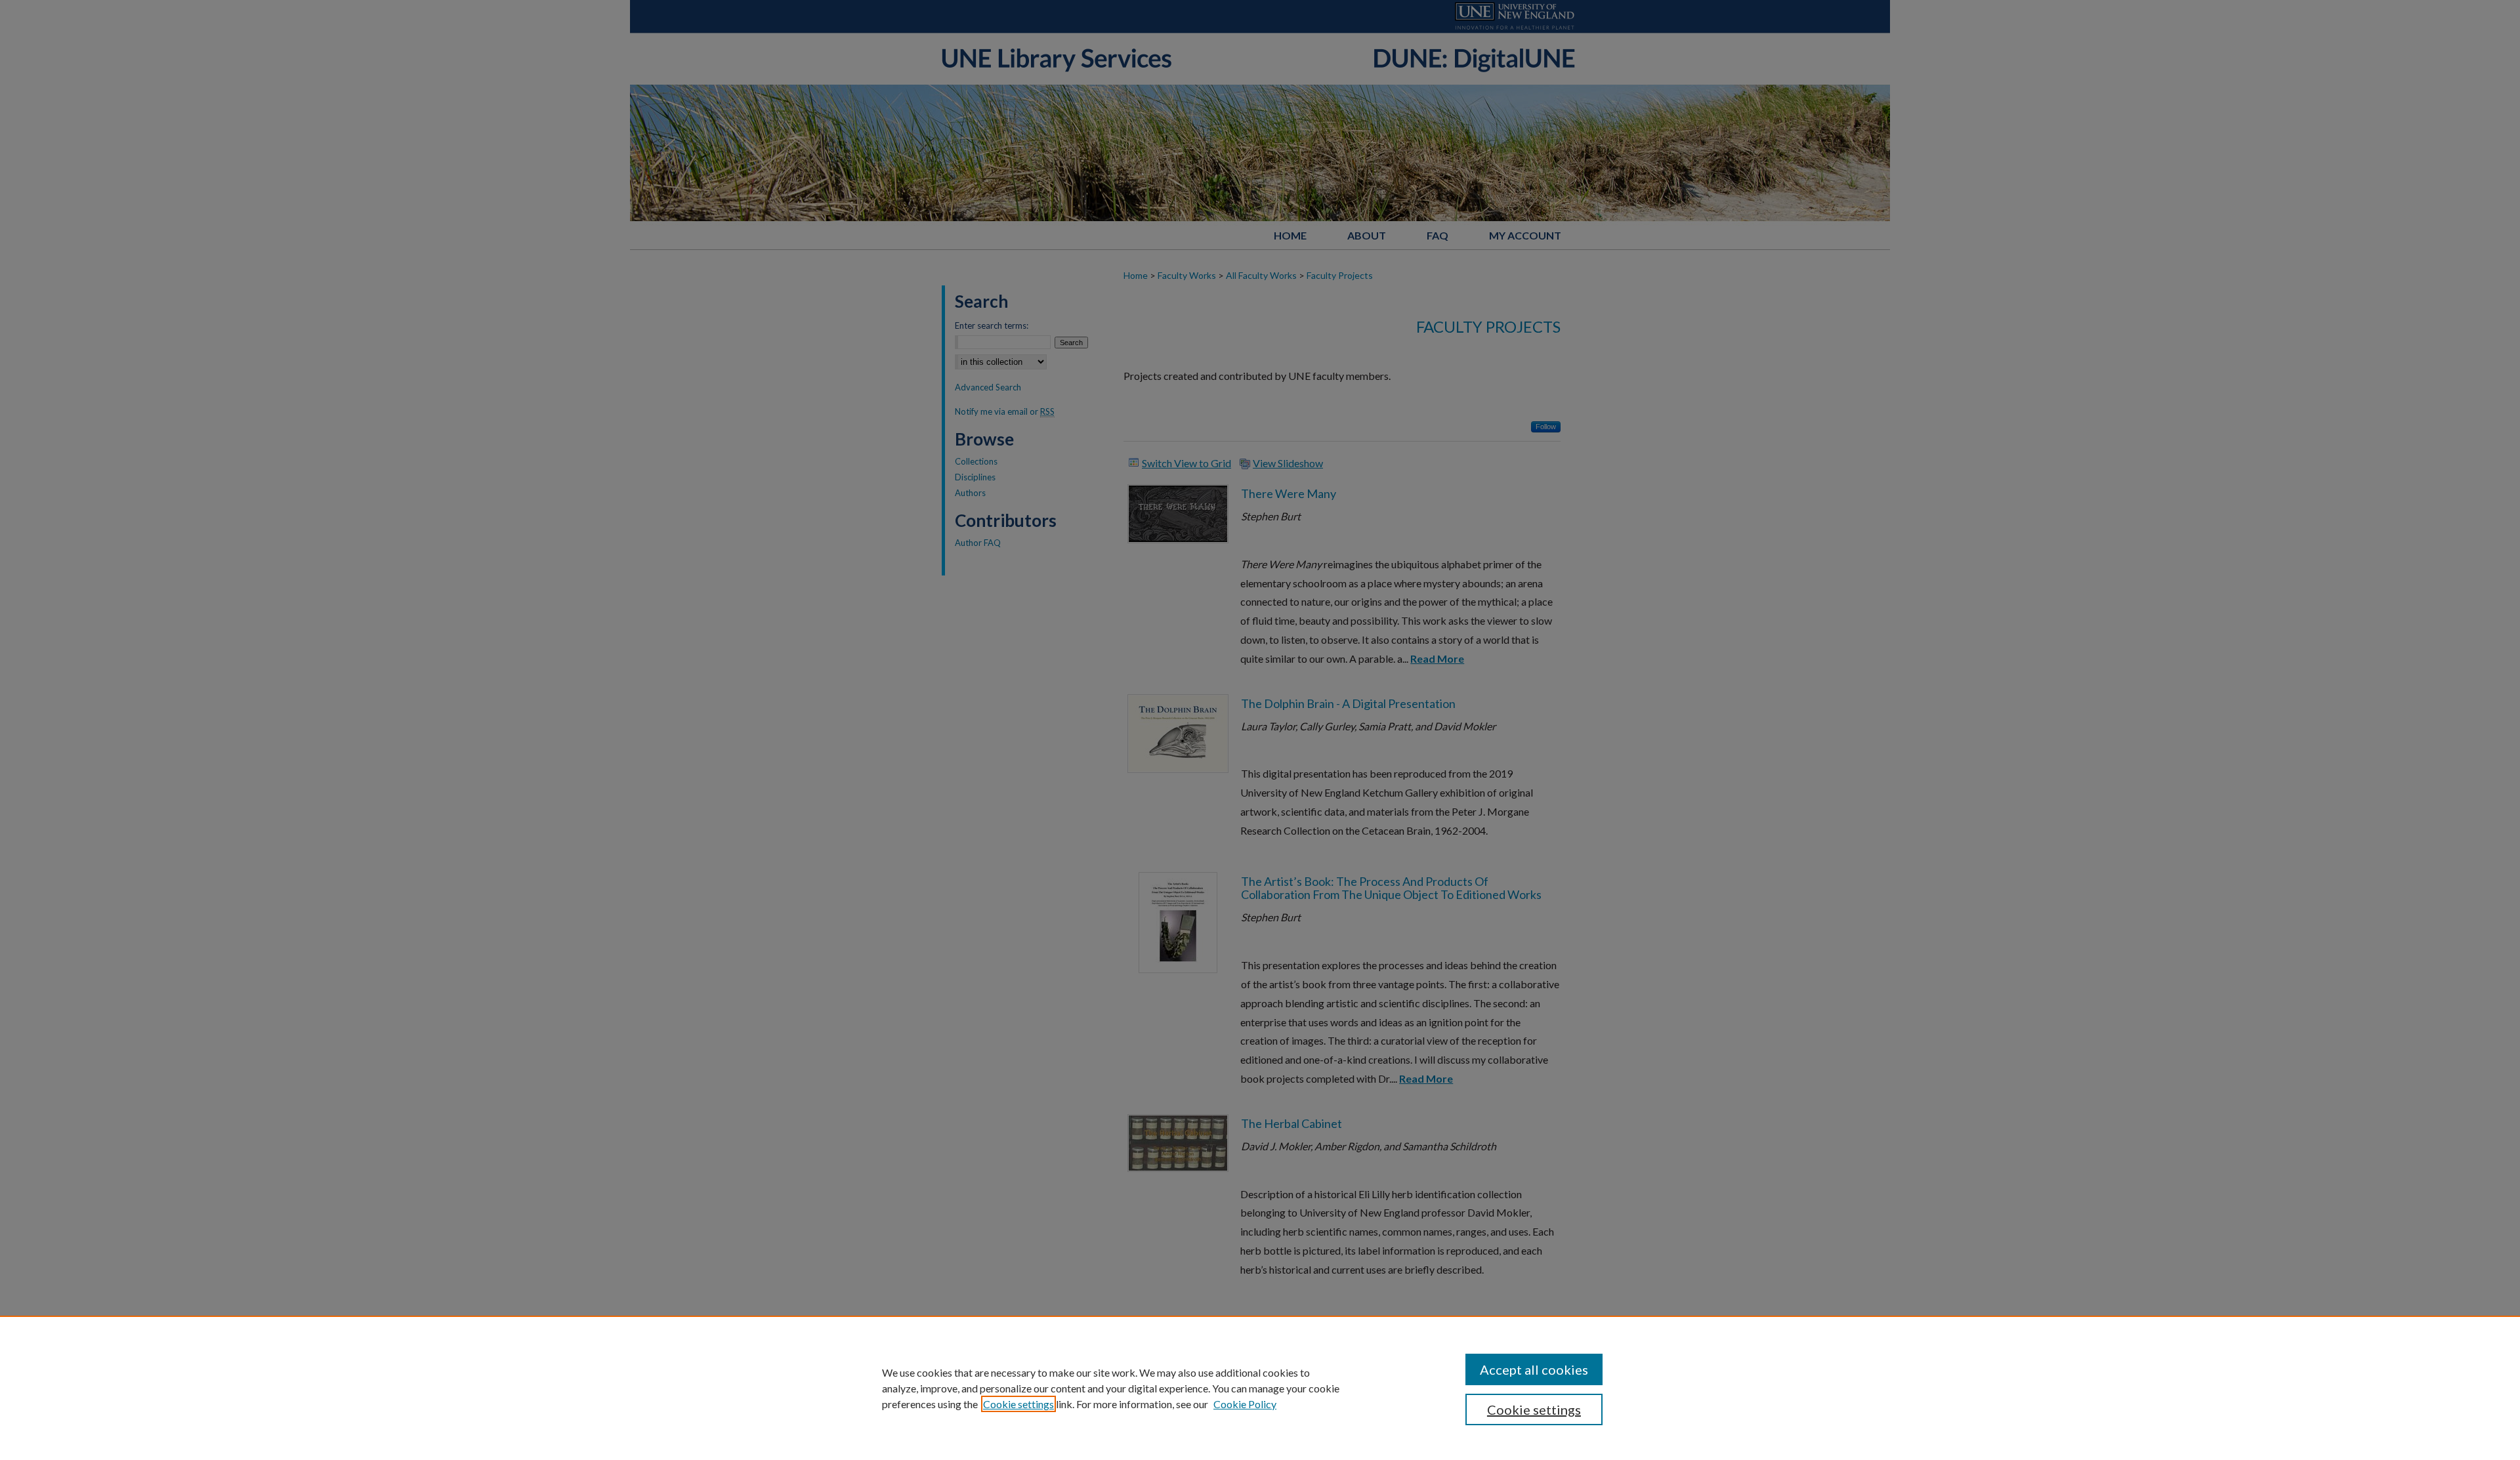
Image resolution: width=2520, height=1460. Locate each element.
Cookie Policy (1245, 1404)
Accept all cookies (1534, 1369)
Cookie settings (1018, 1404)
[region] (1260, 1388)
